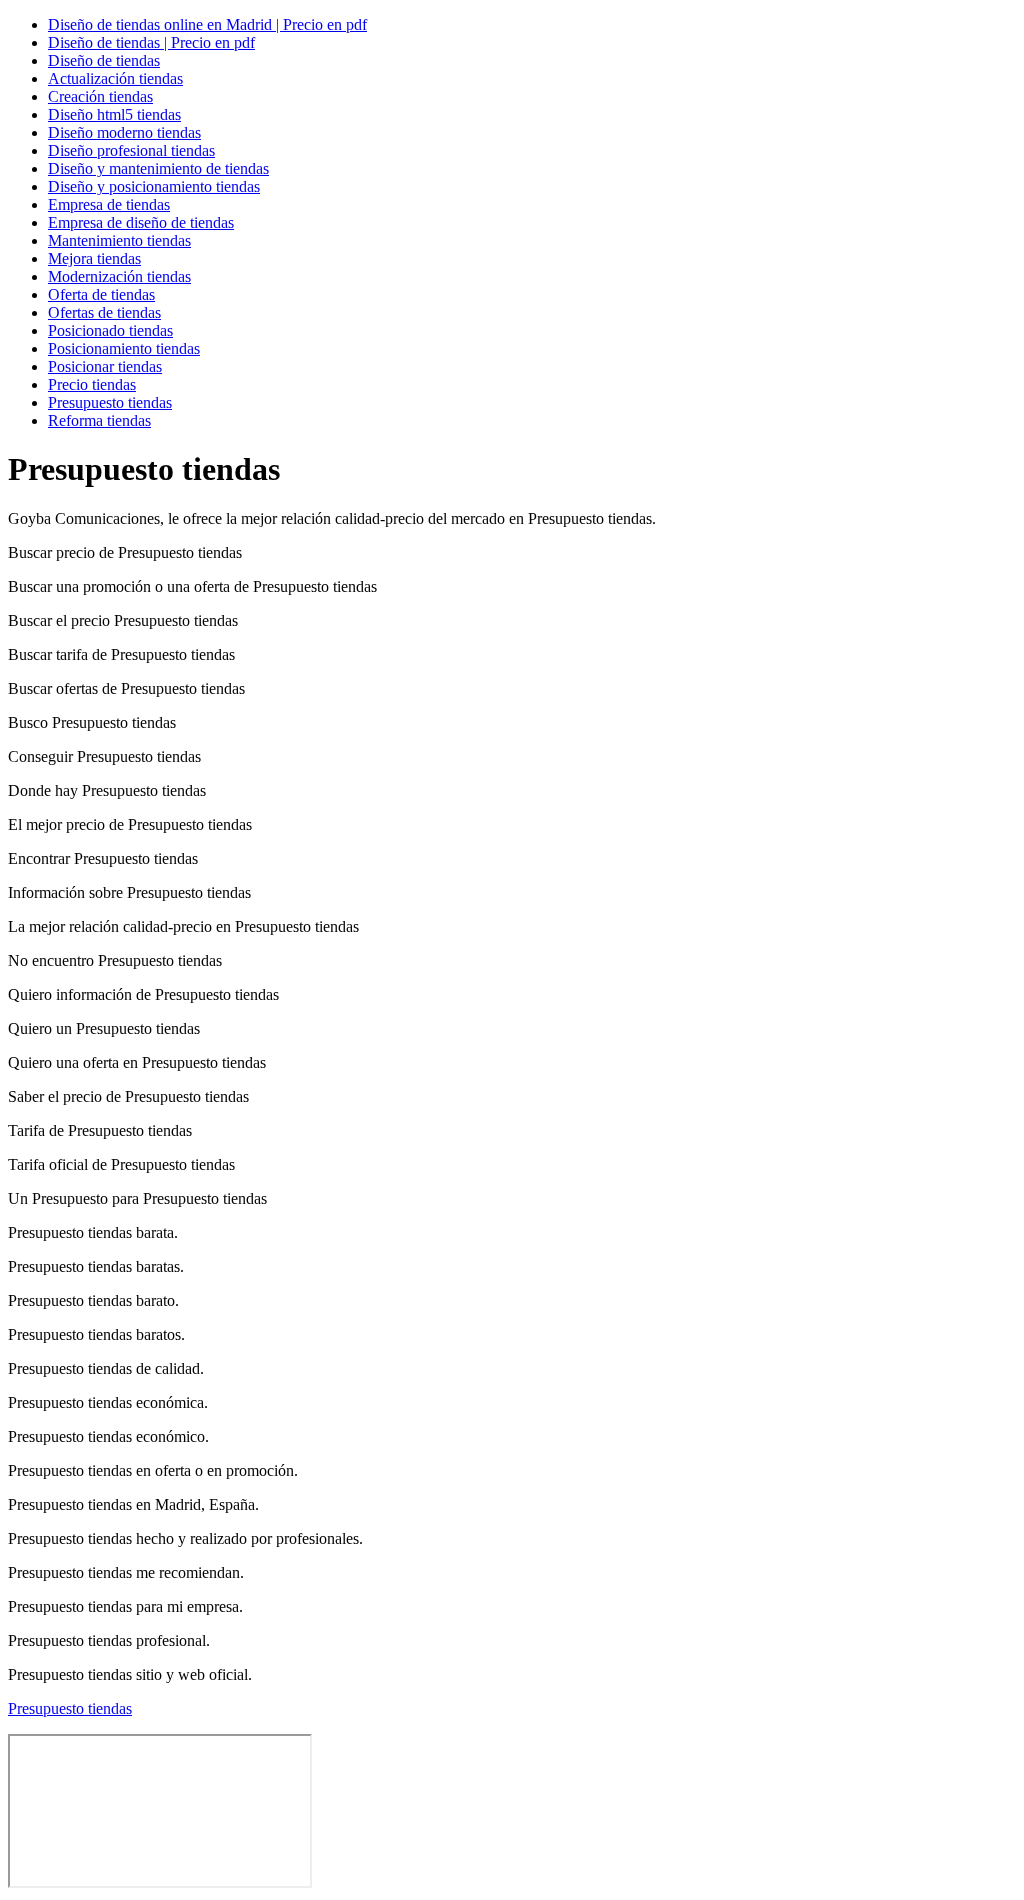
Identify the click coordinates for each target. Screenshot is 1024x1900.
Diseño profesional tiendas (131, 150)
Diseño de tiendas (104, 60)
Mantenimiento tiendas (119, 240)
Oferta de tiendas (101, 294)
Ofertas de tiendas (104, 312)
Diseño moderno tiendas (124, 132)
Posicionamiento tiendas (124, 348)
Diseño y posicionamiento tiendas (154, 186)
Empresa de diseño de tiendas (141, 222)
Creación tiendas (100, 96)
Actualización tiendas (115, 78)
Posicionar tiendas (105, 366)
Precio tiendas (92, 384)
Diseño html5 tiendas (114, 114)
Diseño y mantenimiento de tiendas (158, 168)
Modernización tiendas (119, 276)
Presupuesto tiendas (110, 402)
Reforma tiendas (99, 420)
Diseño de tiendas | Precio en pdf (151, 42)
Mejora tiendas (94, 258)
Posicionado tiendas (110, 330)
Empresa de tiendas (109, 204)
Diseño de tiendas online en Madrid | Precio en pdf (207, 24)
